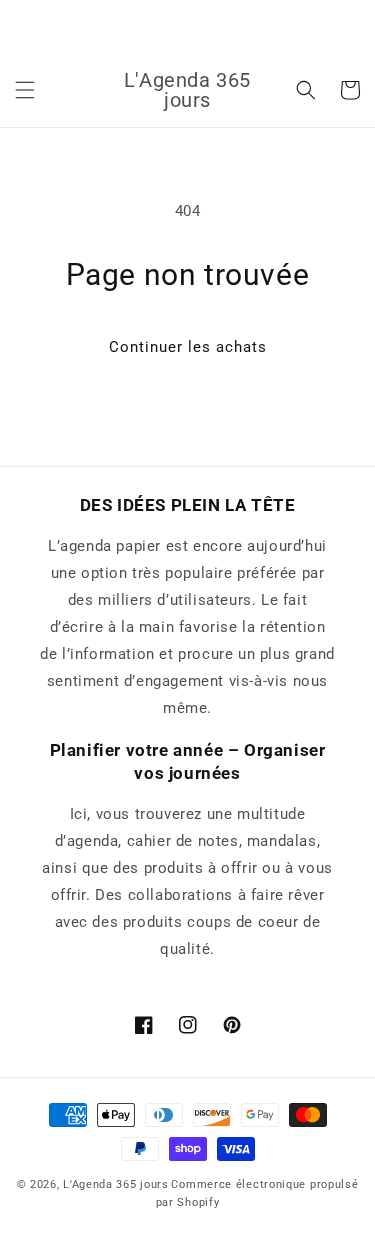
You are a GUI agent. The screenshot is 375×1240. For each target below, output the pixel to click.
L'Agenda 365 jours (116, 1184)
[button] (25, 90)
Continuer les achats (188, 347)
